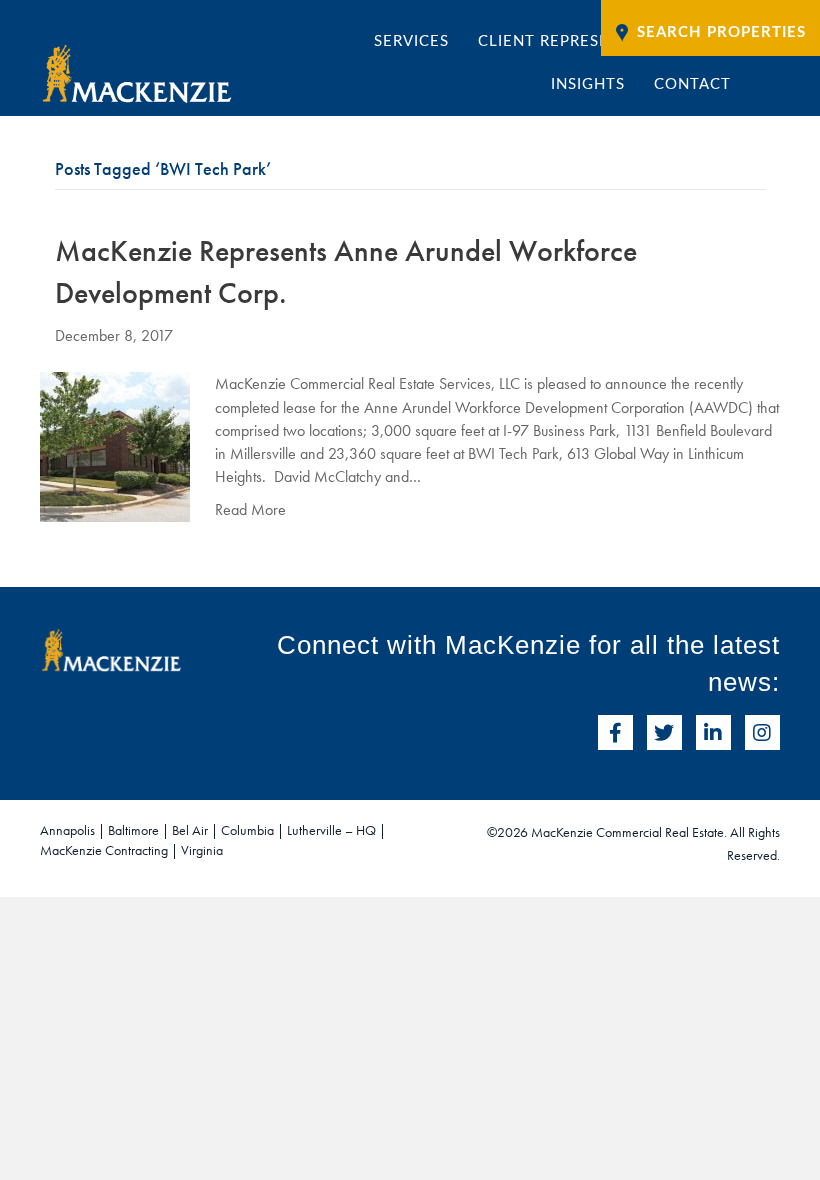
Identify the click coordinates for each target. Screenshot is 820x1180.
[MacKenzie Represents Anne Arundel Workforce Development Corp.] (115, 445)
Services (411, 41)
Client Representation (579, 41)
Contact (692, 84)
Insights (588, 84)
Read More (250, 509)
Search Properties (721, 32)
